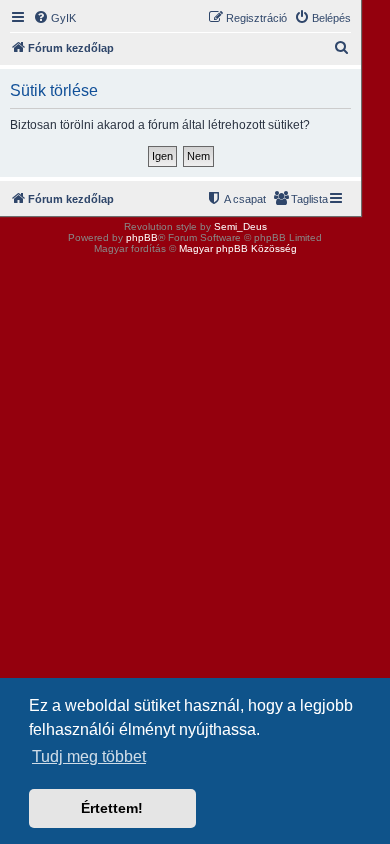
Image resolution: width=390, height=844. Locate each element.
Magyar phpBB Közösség (238, 248)
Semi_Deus (240, 226)
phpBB (142, 237)
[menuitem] (54, 18)
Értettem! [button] (112, 808)
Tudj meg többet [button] (89, 756)
